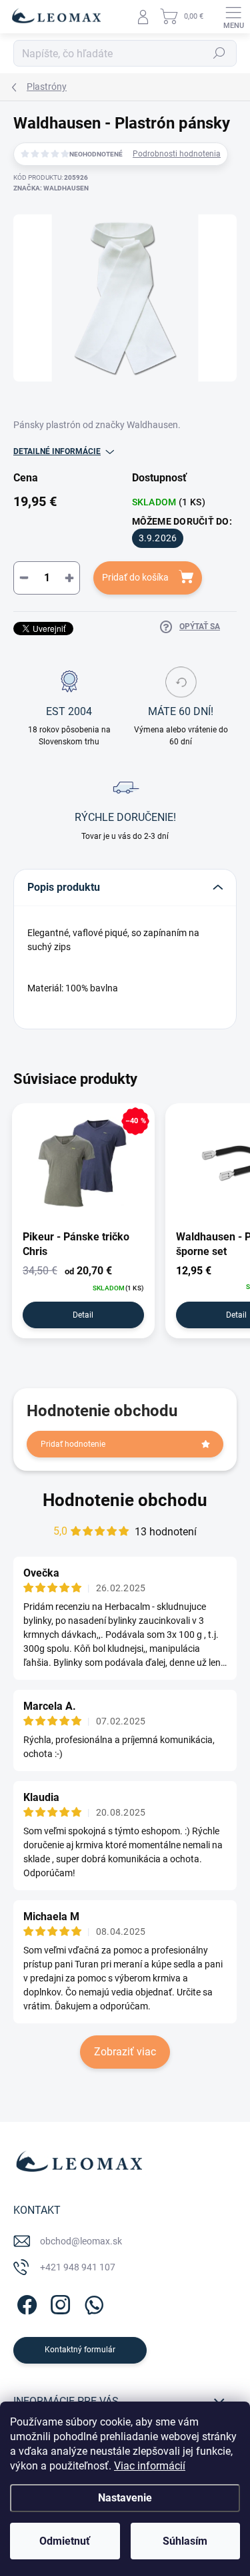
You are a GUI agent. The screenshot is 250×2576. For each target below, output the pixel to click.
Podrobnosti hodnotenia (177, 154)
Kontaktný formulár (80, 2350)
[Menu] (233, 17)
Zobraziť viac (125, 2052)
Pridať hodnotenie (73, 1444)
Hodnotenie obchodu (125, 1500)
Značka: (51, 188)
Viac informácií (150, 2466)
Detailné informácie (57, 451)
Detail (83, 1315)
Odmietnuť (65, 2541)
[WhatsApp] (92, 2303)
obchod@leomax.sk (81, 2241)
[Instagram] (58, 2303)
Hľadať (219, 53)
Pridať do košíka (135, 577)
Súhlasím (185, 2541)
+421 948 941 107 (78, 2267)
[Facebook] (25, 2303)
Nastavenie (125, 2498)
